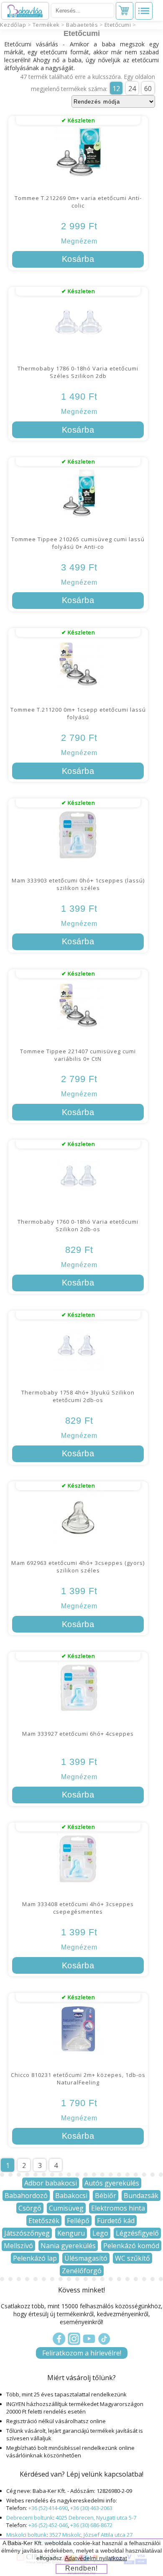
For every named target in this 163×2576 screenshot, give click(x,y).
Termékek (46, 25)
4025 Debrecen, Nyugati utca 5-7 (96, 2518)
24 (132, 89)
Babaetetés (82, 25)
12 (116, 89)
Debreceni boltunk (30, 2518)
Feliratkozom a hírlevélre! (82, 2353)
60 (148, 89)
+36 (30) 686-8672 (91, 2525)
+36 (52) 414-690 (48, 2508)
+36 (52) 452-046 (48, 2525)
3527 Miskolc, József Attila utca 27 (91, 2535)
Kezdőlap (13, 25)
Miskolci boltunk (27, 2535)
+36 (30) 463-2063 (91, 2508)
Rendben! (81, 2568)
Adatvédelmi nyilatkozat (96, 2558)
